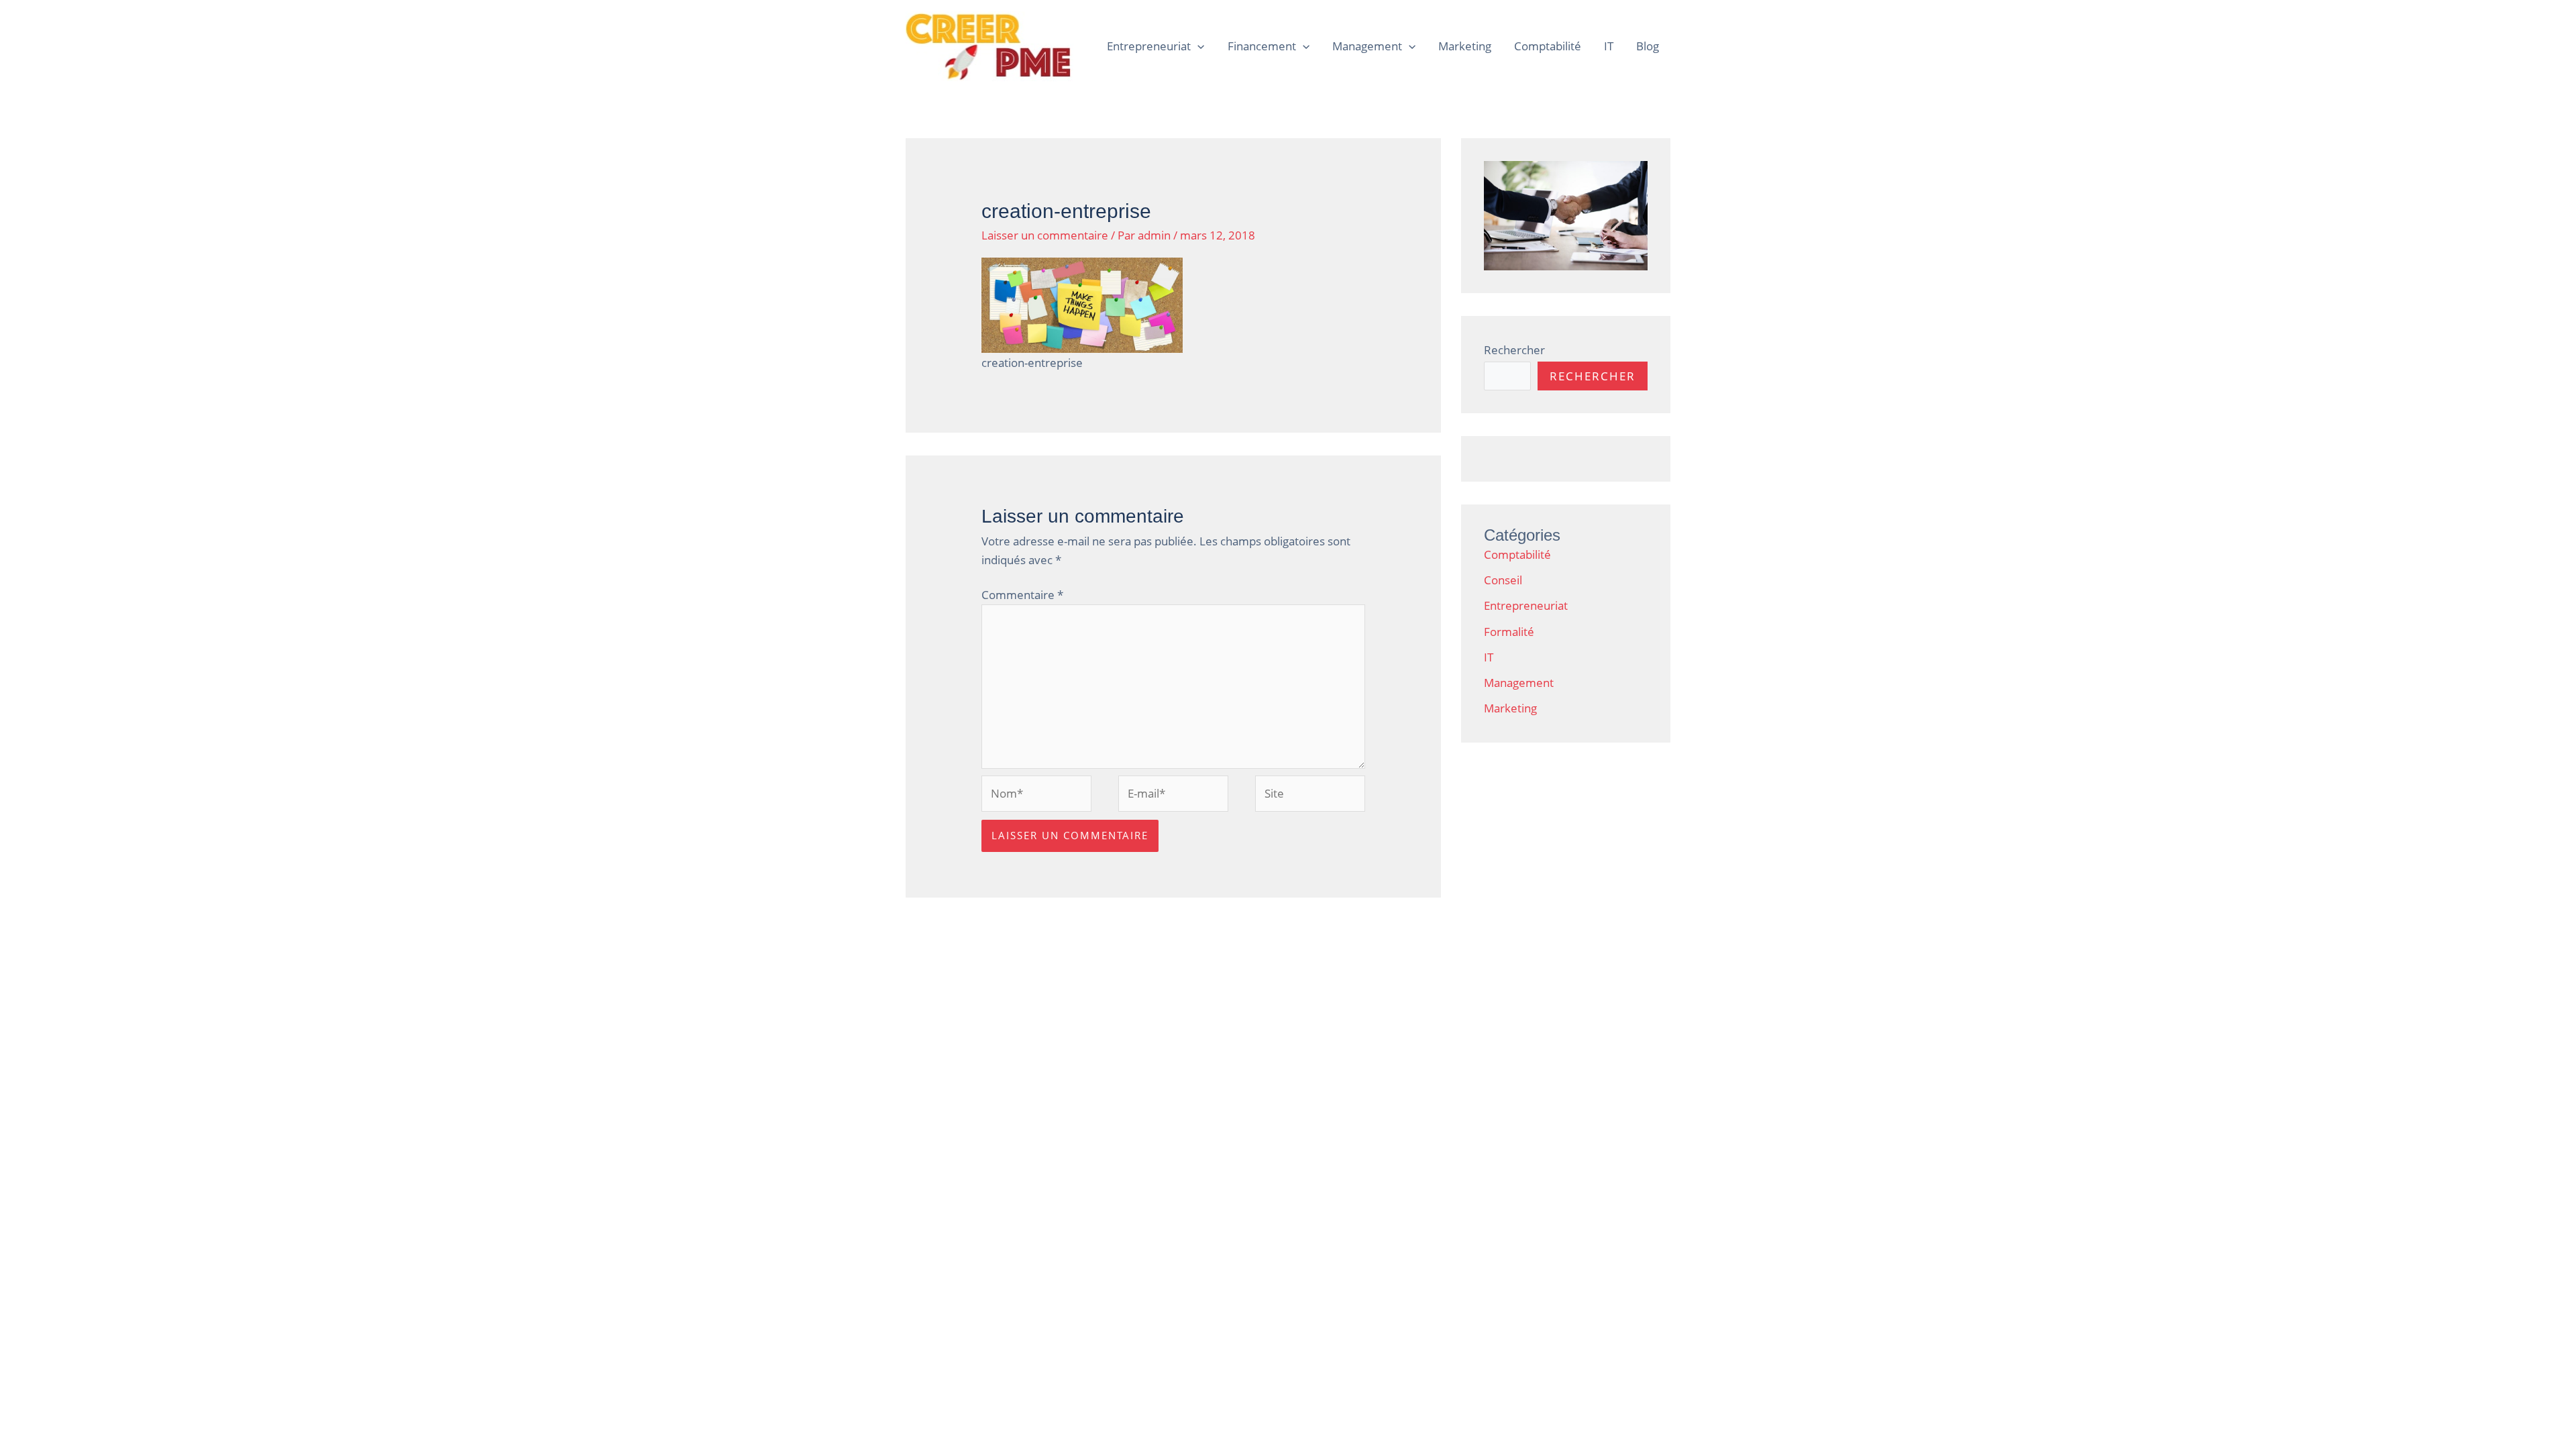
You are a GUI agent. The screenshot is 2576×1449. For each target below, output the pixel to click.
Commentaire (1022, 595)
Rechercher (1514, 350)
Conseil (1503, 580)
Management (1367, 46)
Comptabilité (1548, 46)
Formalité (1509, 632)
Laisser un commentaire (1045, 235)
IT (1609, 46)
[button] (1197, 46)
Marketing (1465, 46)
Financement (1262, 46)
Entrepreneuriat (1149, 46)
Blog (1648, 46)
